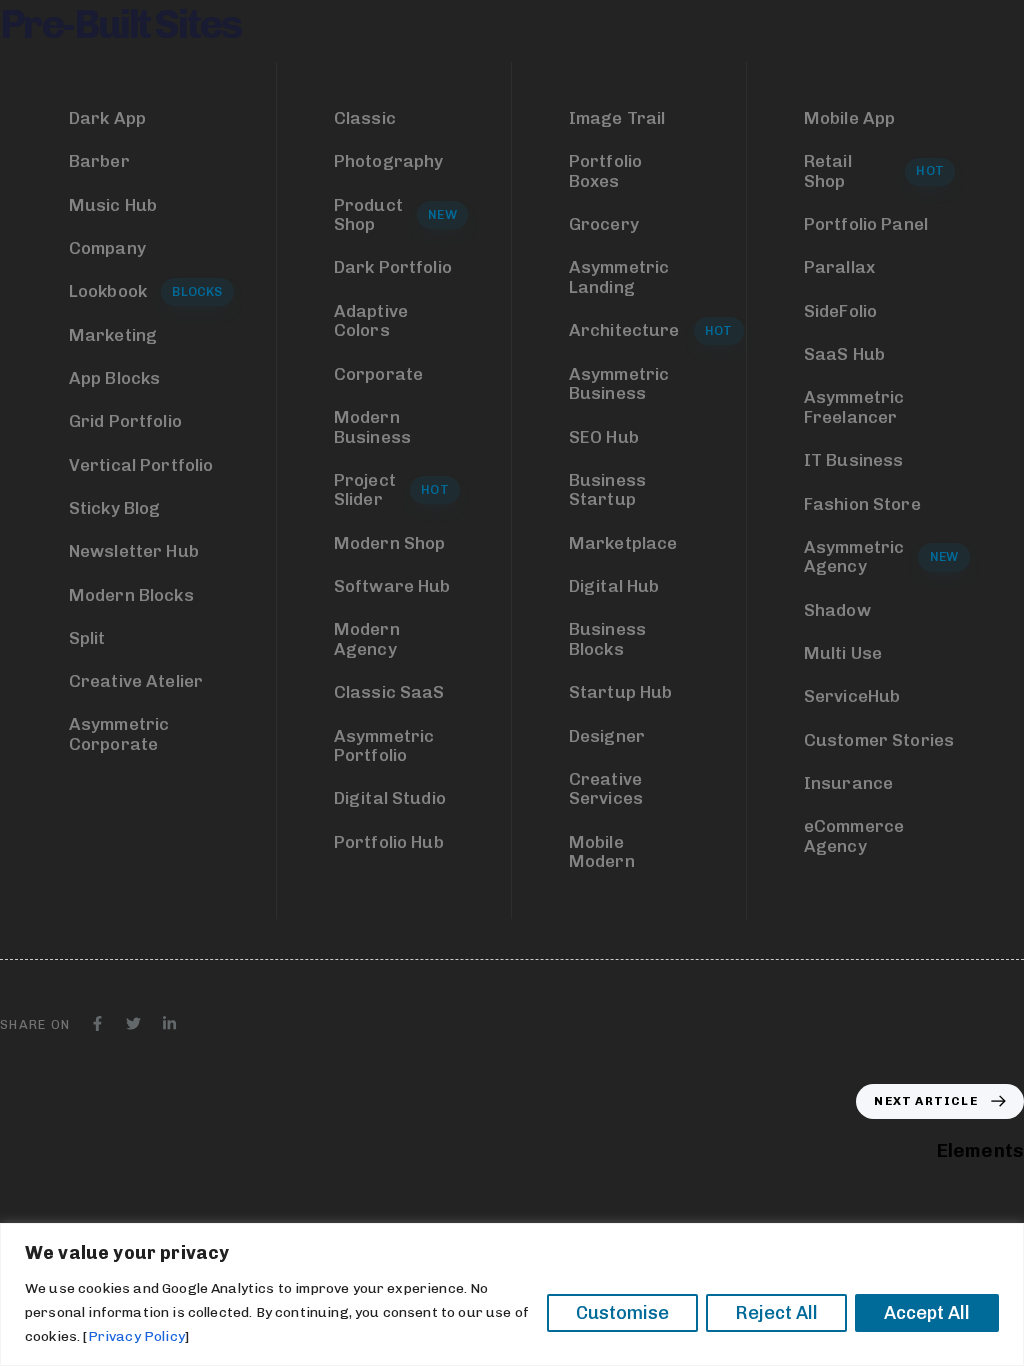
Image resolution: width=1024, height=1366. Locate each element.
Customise (622, 1313)
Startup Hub (621, 692)
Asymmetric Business (619, 384)
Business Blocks (607, 639)
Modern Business (372, 427)
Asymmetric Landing (619, 277)
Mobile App (850, 118)
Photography (389, 161)
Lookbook (146, 291)
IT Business (854, 460)
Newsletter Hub (134, 551)
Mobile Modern (602, 852)
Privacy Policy (136, 1336)
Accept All (927, 1313)
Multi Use (843, 653)
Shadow (837, 610)
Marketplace (623, 543)
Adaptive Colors (371, 321)
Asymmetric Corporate (119, 734)
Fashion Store (862, 504)
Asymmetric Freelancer (854, 407)
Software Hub (392, 586)
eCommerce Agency (854, 836)
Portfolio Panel (866, 224)
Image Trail (617, 118)
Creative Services (606, 789)
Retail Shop (874, 171)
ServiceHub (852, 696)
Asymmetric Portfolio (384, 746)
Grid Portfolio (125, 421)
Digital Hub (614, 586)
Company (107, 248)
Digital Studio (390, 798)
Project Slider (391, 490)
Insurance (848, 783)
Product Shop (395, 215)
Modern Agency (367, 639)
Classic (365, 118)
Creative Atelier (136, 681)
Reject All (776, 1313)
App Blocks (115, 378)
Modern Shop (390, 543)
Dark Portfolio (393, 267)
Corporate (378, 374)
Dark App (107, 118)
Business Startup (607, 490)
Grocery (604, 224)
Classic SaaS (389, 692)
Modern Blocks (131, 595)
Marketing (113, 335)
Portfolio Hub (389, 842)
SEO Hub (604, 437)
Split (87, 638)
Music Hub (113, 205)
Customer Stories (879, 740)
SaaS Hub (844, 354)
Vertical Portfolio (141, 465)
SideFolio (840, 311)
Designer (607, 736)
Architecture (642, 330)
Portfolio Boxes (605, 171)
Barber (99, 161)
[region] (512, 1294)
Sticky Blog (115, 508)
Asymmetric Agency (881, 557)
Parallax (839, 267)
